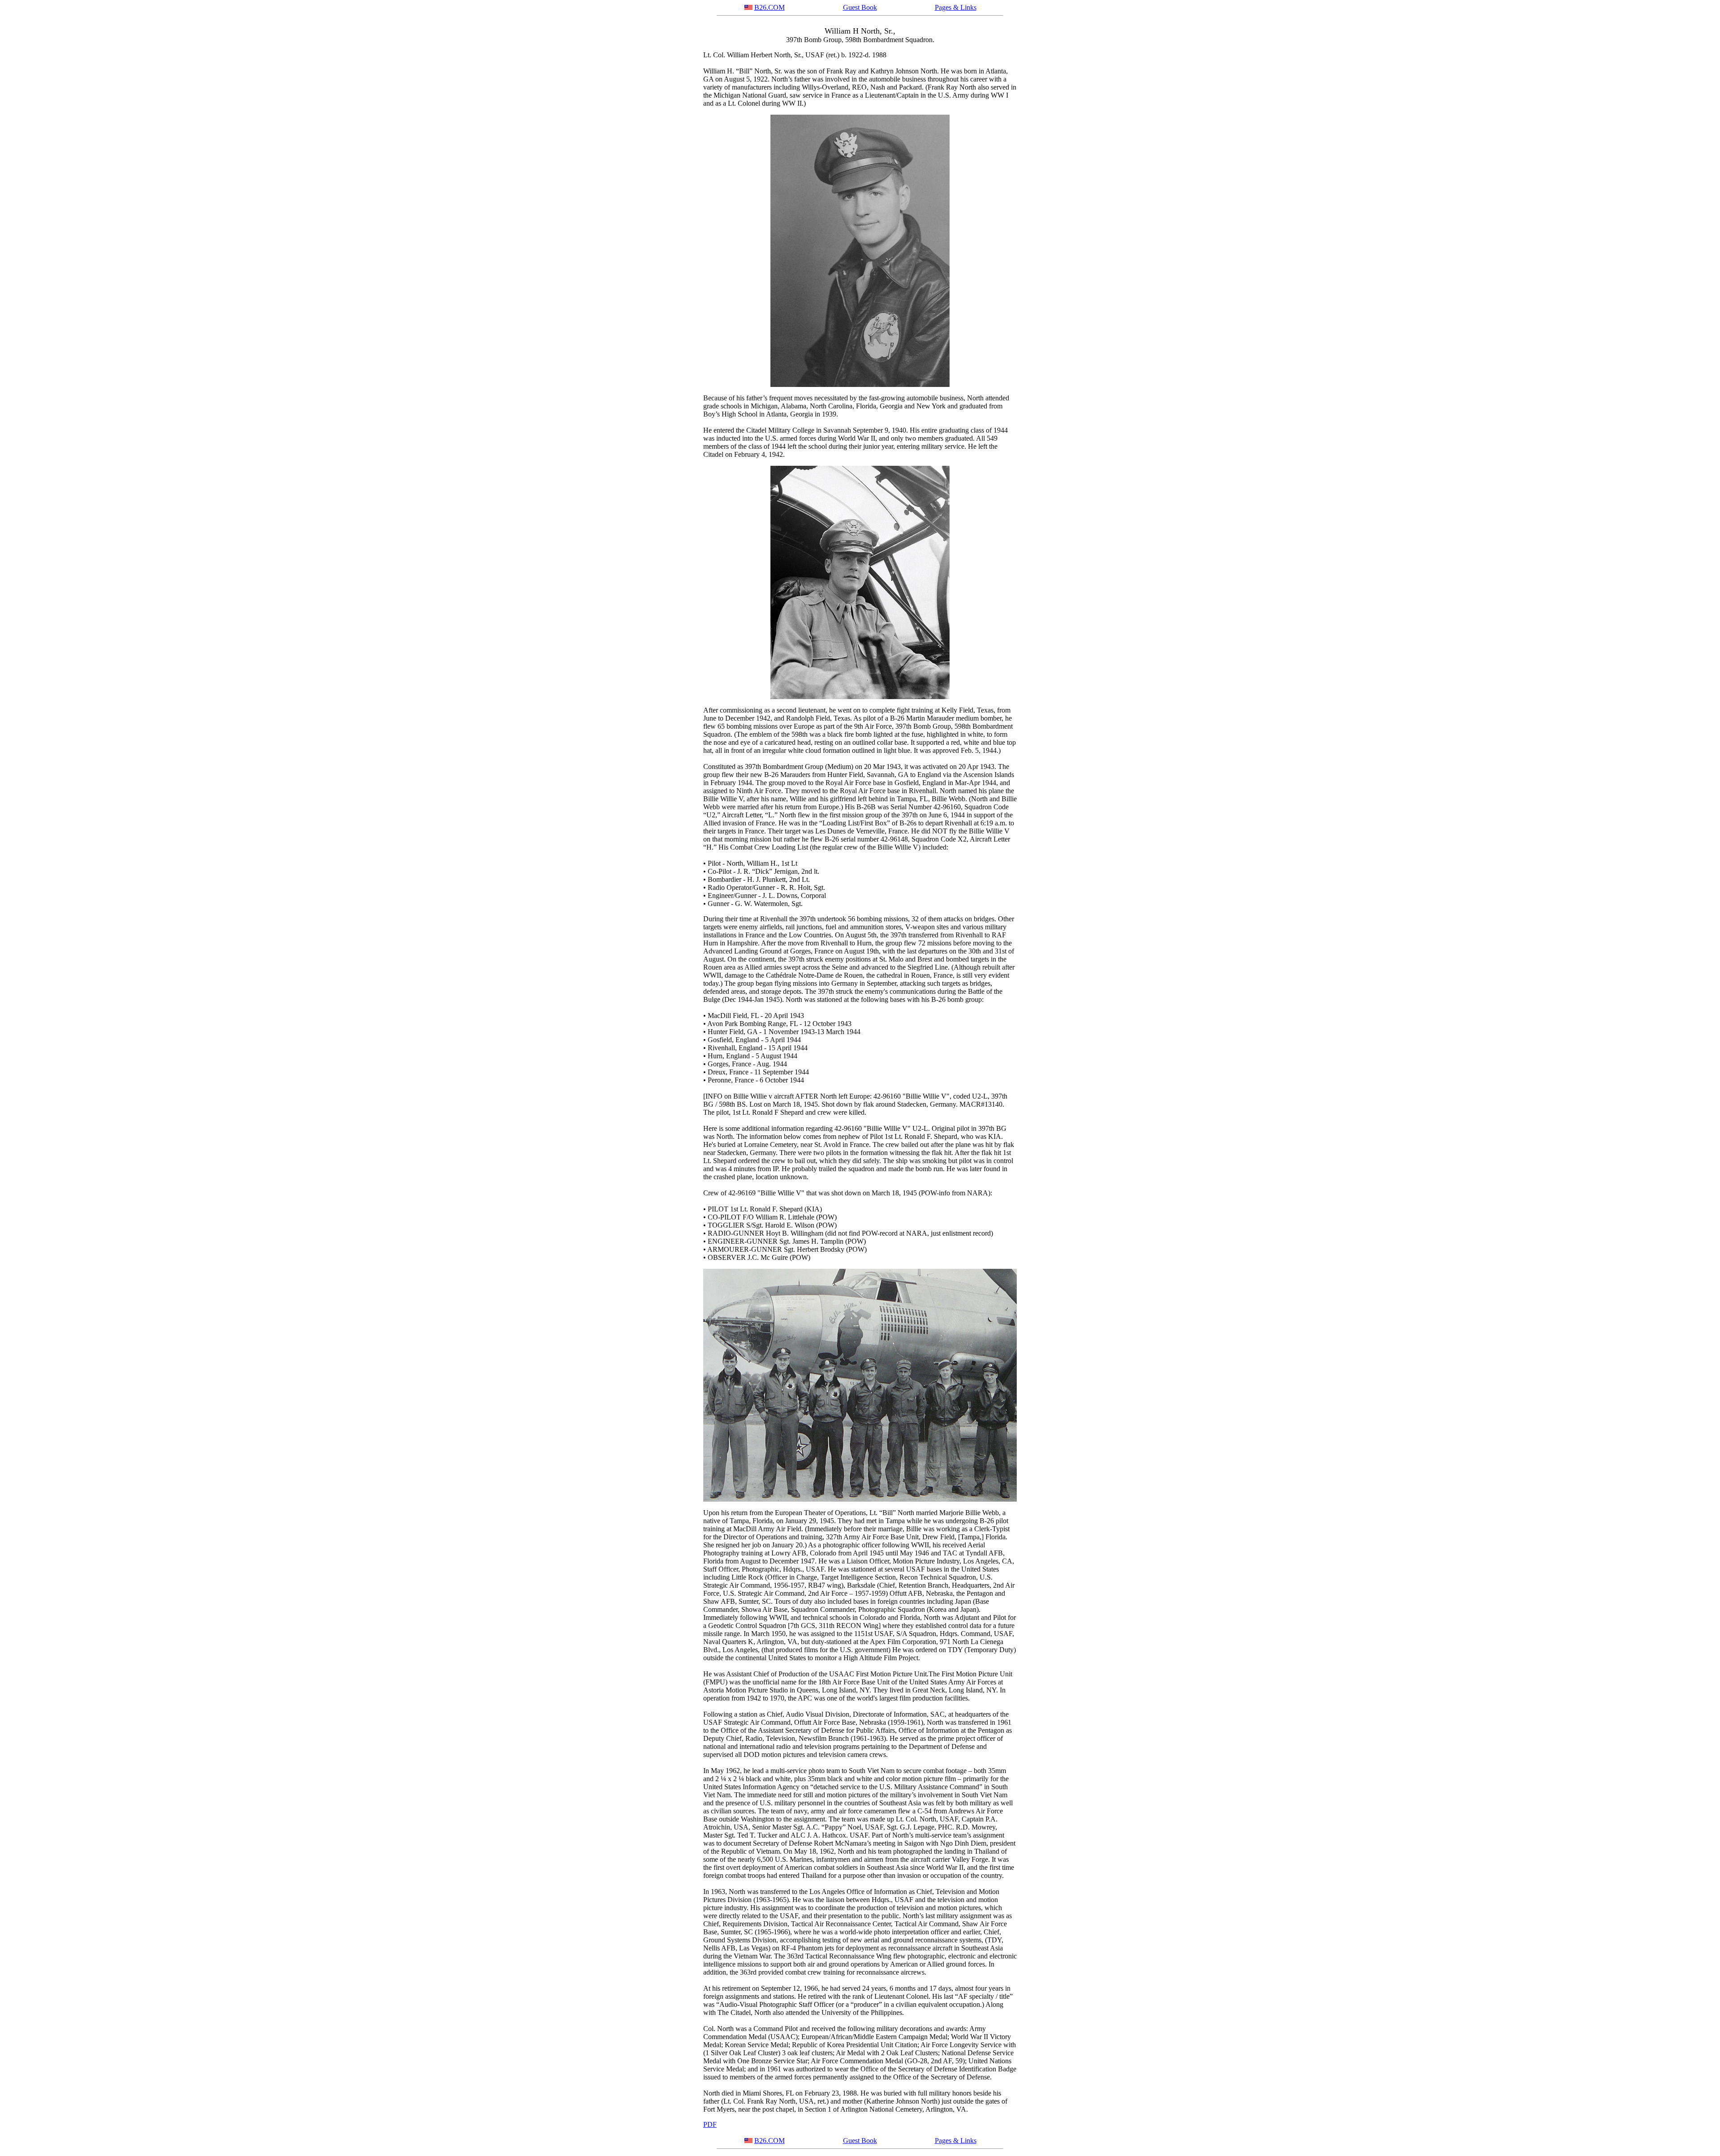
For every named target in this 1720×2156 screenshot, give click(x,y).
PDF (710, 2124)
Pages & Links (956, 7)
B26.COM (770, 7)
